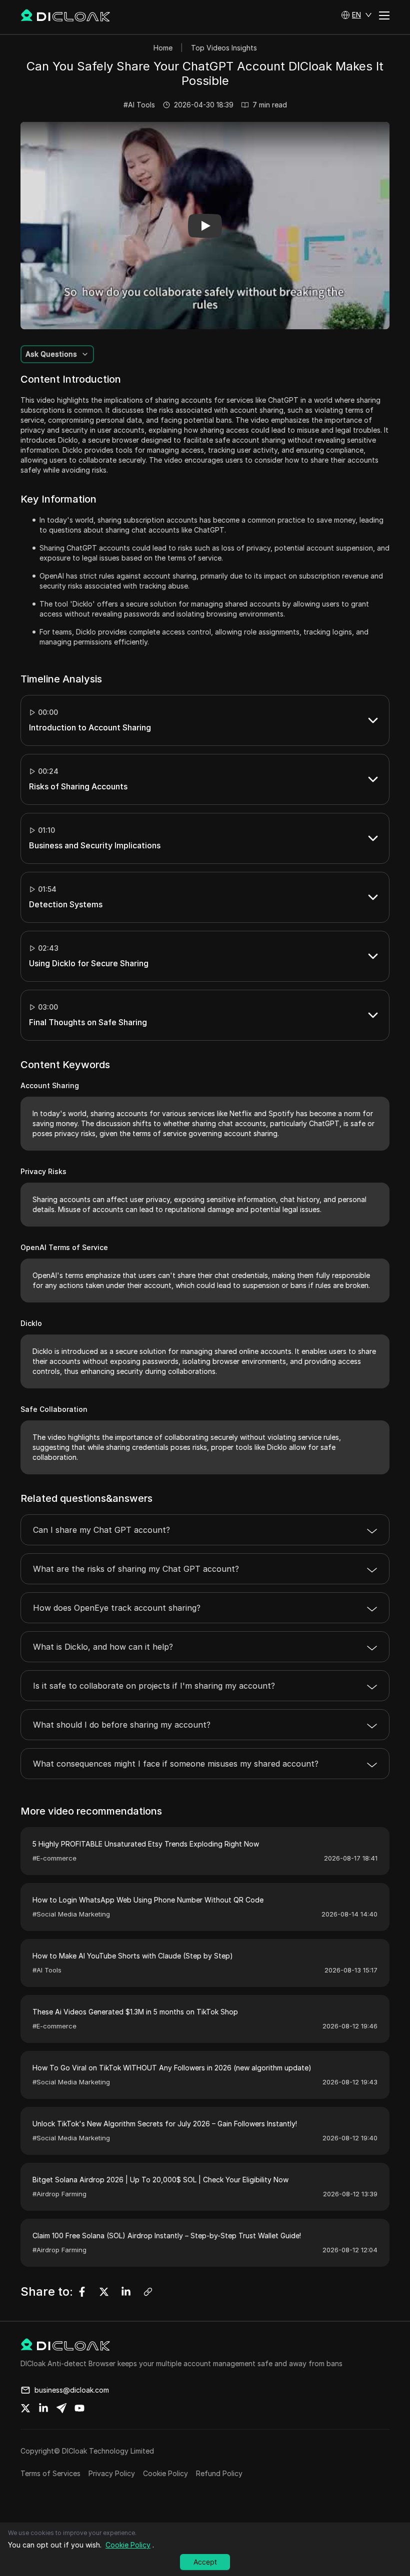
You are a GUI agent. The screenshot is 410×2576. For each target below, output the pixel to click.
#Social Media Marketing (71, 1914)
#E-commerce (54, 1858)
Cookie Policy (165, 2473)
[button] (356, 15)
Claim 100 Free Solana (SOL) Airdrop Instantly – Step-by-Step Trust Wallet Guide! (167, 2236)
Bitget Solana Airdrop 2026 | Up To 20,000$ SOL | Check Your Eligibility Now (160, 2180)
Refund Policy (219, 2473)
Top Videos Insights (224, 48)
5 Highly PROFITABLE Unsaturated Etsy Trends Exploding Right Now (146, 1844)
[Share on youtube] (79, 2408)
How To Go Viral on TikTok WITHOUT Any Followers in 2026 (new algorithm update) (172, 2068)
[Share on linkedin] (43, 2408)
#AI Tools (139, 105)
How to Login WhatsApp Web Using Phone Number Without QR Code (148, 1900)
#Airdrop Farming (59, 2194)
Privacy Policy (112, 2473)
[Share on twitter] (25, 2408)
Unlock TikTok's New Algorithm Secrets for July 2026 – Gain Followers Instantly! (165, 2124)
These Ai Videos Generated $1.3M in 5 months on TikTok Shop (135, 2012)
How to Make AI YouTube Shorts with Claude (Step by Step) (133, 1956)
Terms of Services (50, 2473)
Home (163, 48)
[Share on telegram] (61, 2408)
